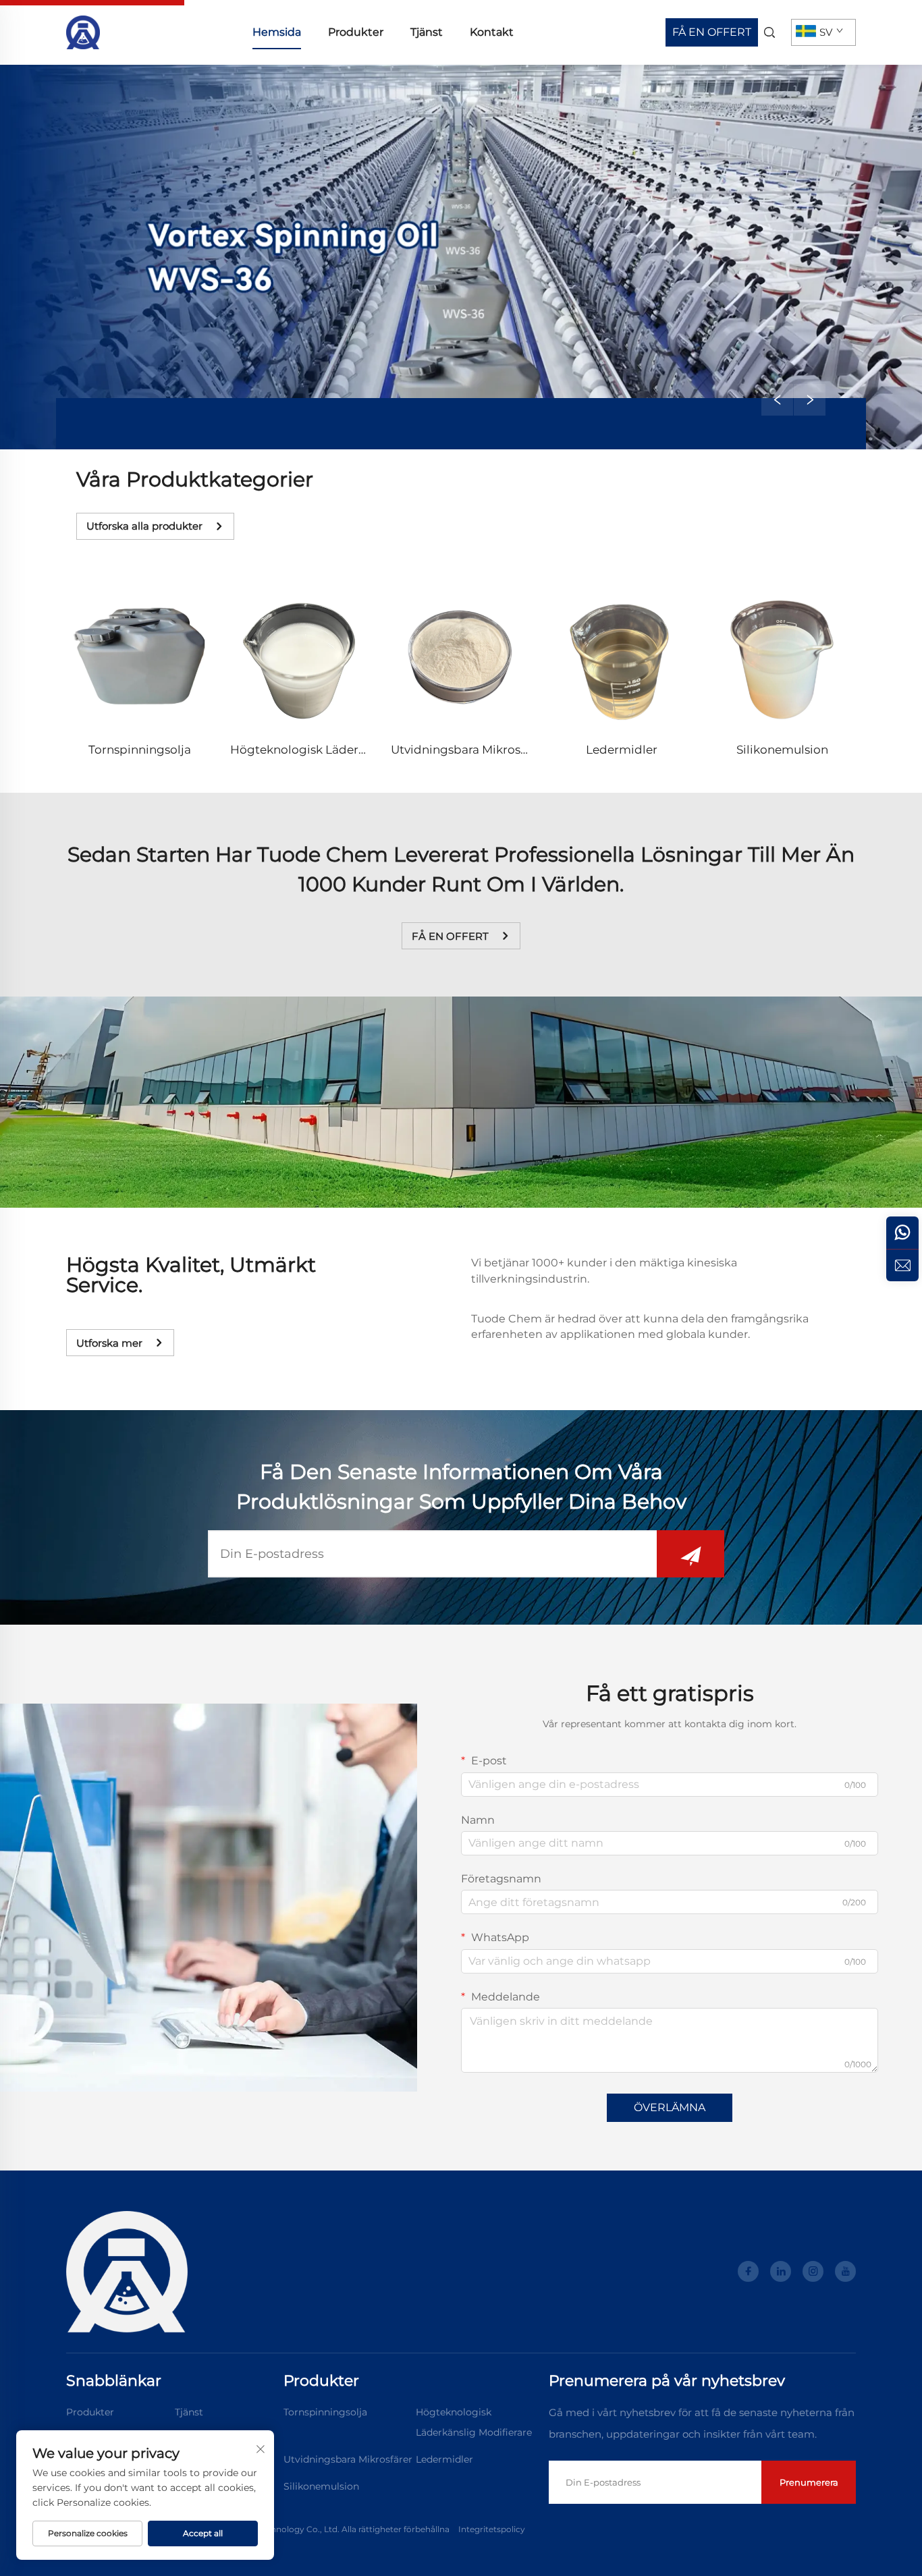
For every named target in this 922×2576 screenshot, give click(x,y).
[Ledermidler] (622, 657)
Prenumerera (809, 2482)
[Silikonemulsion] (782, 657)
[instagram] (813, 2271)
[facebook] (748, 2271)
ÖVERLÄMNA (670, 2107)
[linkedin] (781, 2271)
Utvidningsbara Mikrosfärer (469, 750)
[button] (777, 400)
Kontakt (492, 32)
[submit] (690, 1554)
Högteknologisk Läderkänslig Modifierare (349, 750)
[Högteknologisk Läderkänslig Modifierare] (300, 657)
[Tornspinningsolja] (140, 657)
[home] (83, 31)
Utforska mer (109, 1343)
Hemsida (277, 32)
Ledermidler (622, 750)
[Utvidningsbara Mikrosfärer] (461, 657)
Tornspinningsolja (140, 750)
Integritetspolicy (492, 2529)
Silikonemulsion (782, 750)
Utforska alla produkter (144, 526)
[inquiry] (902, 1265)
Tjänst (427, 32)
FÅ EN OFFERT (712, 32)
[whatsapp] (902, 1233)
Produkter (356, 32)
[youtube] (845, 2271)
